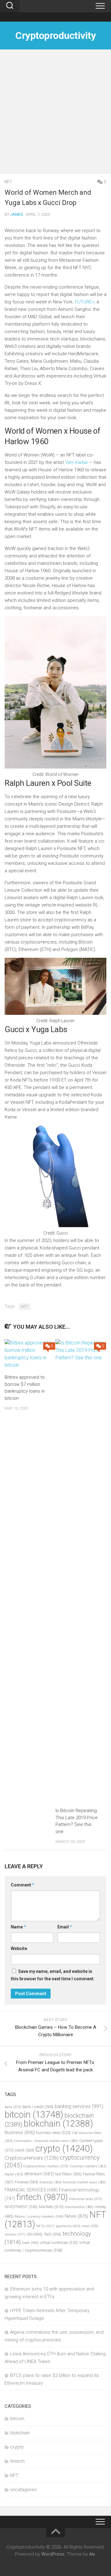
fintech (42, 2197)
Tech (53, 2234)
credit (25, 2150)
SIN (35, 2234)
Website (19, 1949)
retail (90, 2226)
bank (13, 2107)
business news (53, 2133)
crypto (64, 2149)
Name (18, 1927)
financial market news (84, 2182)
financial (51, 2182)
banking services (79, 2106)
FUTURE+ (85, 302)
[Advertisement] (55, 115)
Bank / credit (38, 2107)
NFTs (45, 2226)
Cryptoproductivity (55, 35)
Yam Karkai (76, 462)
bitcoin (34, 2115)
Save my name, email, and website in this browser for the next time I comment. (53, 1975)
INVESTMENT (21, 2207)
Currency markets (88, 2166)
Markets (51, 2207)
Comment (23, 1885)
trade (30, 2243)
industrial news (86, 2199)
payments (68, 2226)
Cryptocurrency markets (46, 2166)
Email (65, 1927)
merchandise (79, 2207)
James (17, 214)
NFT (8, 182)
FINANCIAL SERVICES (31, 2190)
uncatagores (23, 2490)
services (15, 2234)
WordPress (53, 2554)
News (76, 2216)
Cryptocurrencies (32, 2158)
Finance (27, 2182)
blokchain (58, 2124)
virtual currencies (59, 2243)
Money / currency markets (39, 2217)
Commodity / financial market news (46, 2141)
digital (14, 2174)
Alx (92, 2554)
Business (20, 2132)
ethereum (39, 2174)
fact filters (68, 2174)
